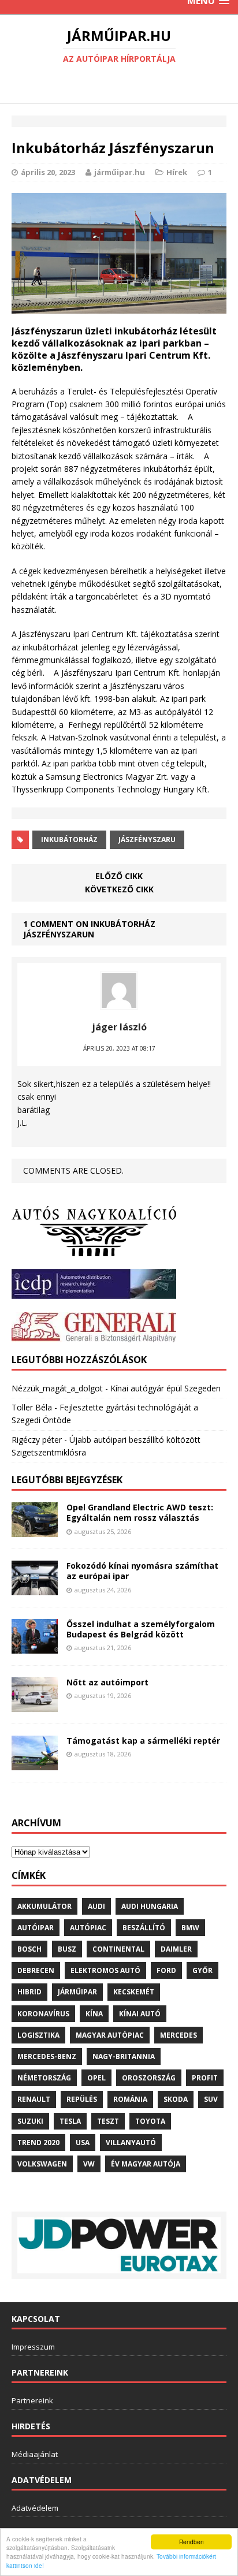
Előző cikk (119, 876)
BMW (190, 1928)
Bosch (29, 1949)
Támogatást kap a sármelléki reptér (143, 1741)
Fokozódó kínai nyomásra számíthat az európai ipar (142, 1571)
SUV (211, 2099)
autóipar (36, 1928)
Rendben (191, 2542)
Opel (96, 2078)
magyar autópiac (110, 2035)
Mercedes (178, 2035)
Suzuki (30, 2121)
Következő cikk (119, 889)
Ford (166, 1970)
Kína (94, 2014)
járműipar (77, 1992)
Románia (130, 2099)
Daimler (176, 1949)
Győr (202, 1970)
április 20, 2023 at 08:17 (119, 1048)
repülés (82, 2099)
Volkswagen (42, 2164)
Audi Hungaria (150, 1906)
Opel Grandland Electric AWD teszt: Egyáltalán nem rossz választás (140, 1512)
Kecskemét (134, 1992)
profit (205, 2078)
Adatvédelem (35, 2508)
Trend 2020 (38, 2143)
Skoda (176, 2099)
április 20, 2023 (48, 172)
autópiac (88, 1928)
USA (83, 2143)
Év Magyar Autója (146, 2164)
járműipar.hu (120, 172)
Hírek (177, 172)
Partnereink (32, 2400)
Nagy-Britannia (124, 2056)
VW (89, 2164)
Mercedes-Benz (47, 2056)
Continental (118, 1949)
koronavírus (43, 2014)
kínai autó (140, 2014)
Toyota (150, 2121)
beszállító (144, 1928)
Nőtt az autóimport (107, 1682)
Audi (96, 1906)
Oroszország (149, 2078)
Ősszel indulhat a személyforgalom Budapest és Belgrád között (141, 1629)
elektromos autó (105, 1970)
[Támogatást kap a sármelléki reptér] (35, 1763)
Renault (34, 2099)
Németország (44, 2078)
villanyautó (131, 2143)
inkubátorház (69, 840)
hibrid (29, 1992)
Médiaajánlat (35, 2454)
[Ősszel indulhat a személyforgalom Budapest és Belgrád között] (35, 1647)
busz (67, 1949)
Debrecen (36, 1970)
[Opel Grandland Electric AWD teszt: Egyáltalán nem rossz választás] (35, 1530)
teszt (108, 2121)
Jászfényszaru (147, 840)
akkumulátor (44, 1906)
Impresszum (33, 2347)
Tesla (70, 2121)
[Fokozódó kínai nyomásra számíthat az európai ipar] (35, 1589)
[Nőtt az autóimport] (35, 1705)
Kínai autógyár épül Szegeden (166, 1388)
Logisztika (38, 2035)
